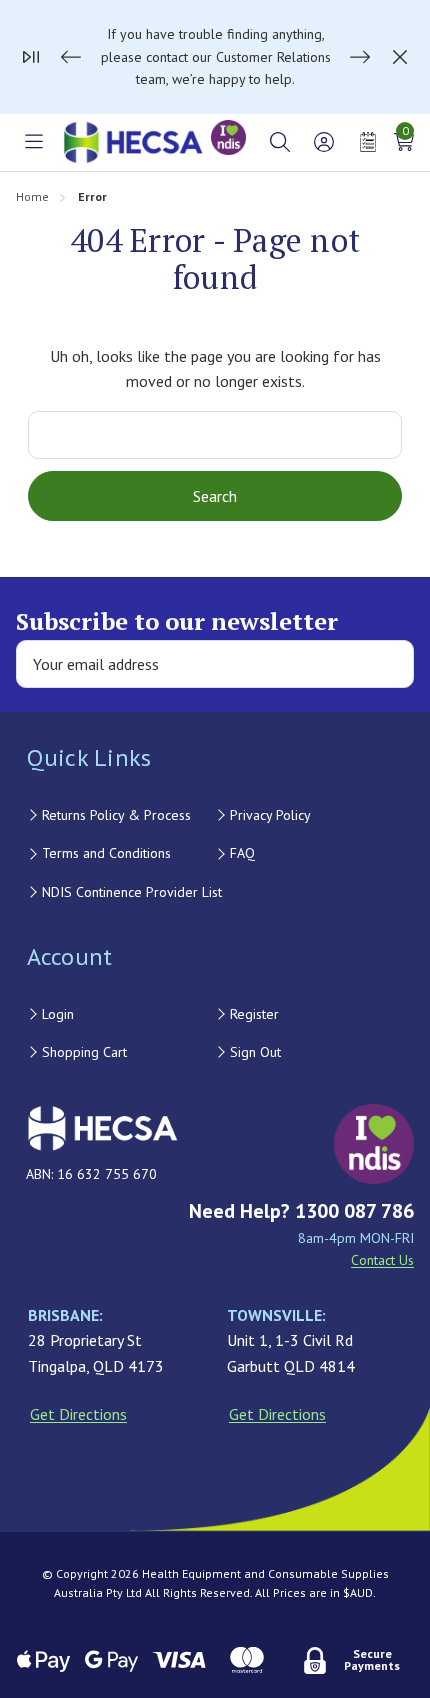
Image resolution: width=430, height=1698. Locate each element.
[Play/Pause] (31, 57)
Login (58, 1014)
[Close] (400, 57)
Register (254, 1014)
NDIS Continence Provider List (132, 892)
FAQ (242, 853)
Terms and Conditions (106, 853)
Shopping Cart (84, 1052)
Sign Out (255, 1052)
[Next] (360, 57)
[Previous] (71, 57)
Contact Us (382, 1260)
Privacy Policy (270, 815)
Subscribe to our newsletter (177, 621)
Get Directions (78, 1414)
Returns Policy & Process (116, 815)
